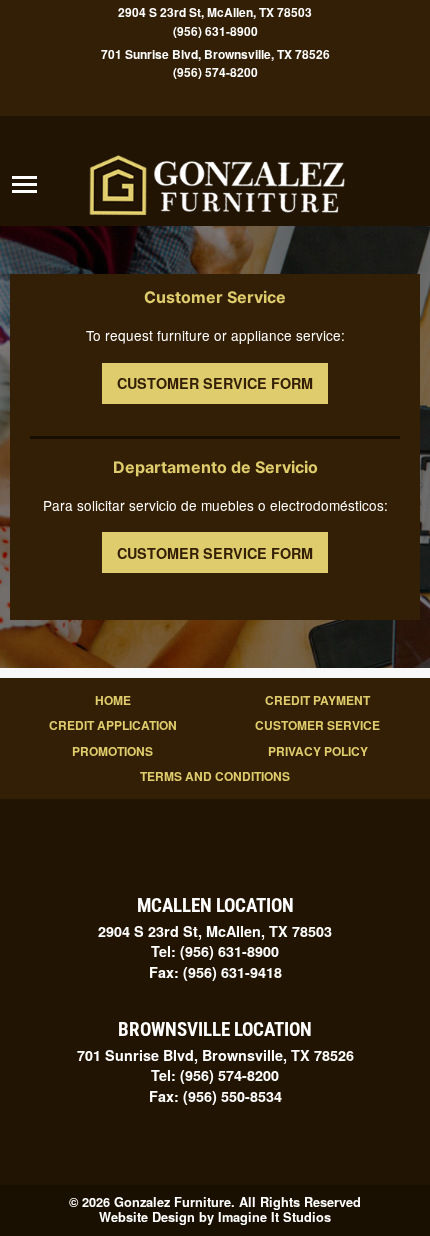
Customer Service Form (215, 383)
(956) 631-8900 (215, 31)
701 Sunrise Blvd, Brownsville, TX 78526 (215, 53)
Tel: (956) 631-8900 (215, 951)
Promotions (112, 751)
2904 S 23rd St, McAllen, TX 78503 (215, 12)
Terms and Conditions (215, 776)
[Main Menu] (24, 185)
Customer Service (317, 725)
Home (113, 700)
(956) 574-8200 (215, 72)
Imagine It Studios (274, 1217)
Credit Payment (317, 700)
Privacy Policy (318, 751)
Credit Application (113, 725)
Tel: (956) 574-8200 (215, 1075)
